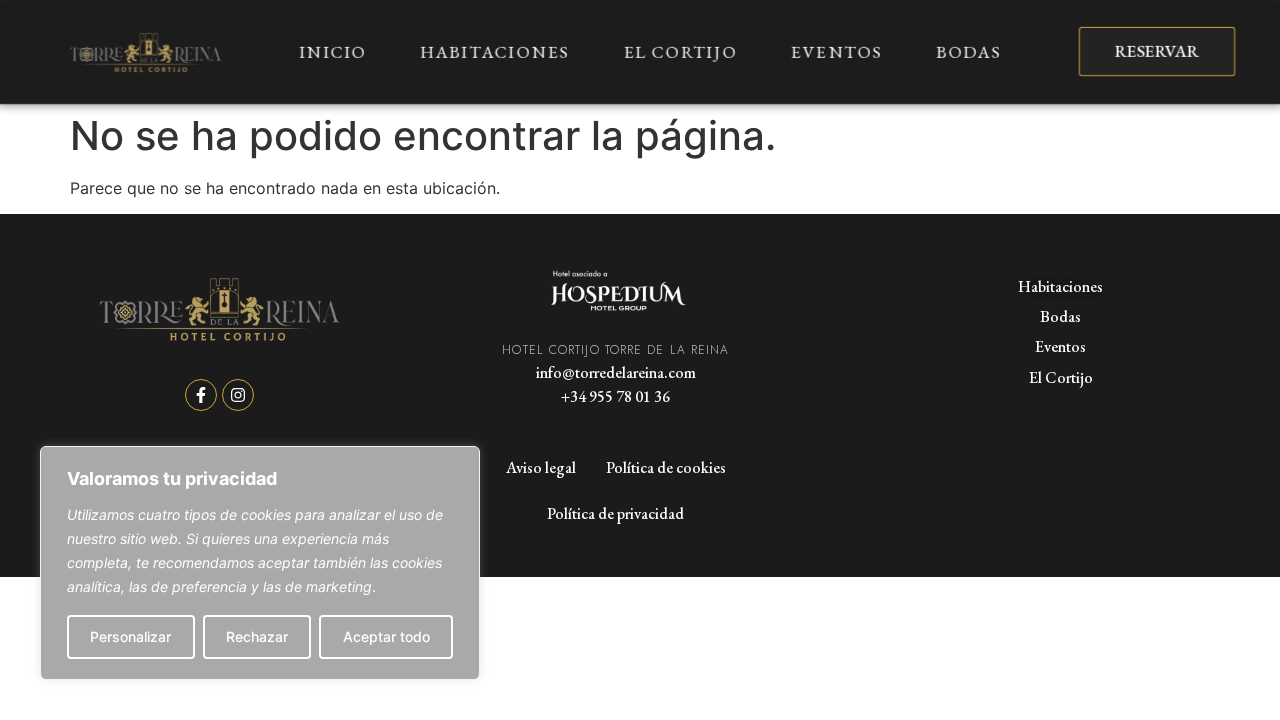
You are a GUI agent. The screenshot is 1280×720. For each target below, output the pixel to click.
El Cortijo (1061, 377)
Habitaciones (1060, 286)
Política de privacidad (615, 513)
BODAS (969, 52)
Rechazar (257, 636)
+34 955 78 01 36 (615, 396)
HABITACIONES (495, 52)
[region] (260, 563)
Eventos (1060, 346)
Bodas (1060, 316)
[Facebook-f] (201, 395)
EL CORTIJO (680, 52)
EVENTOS (836, 52)
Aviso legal (541, 467)
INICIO (333, 52)
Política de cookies (666, 467)
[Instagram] (238, 395)
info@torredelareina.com (616, 372)
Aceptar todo (386, 636)
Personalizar (130, 636)
